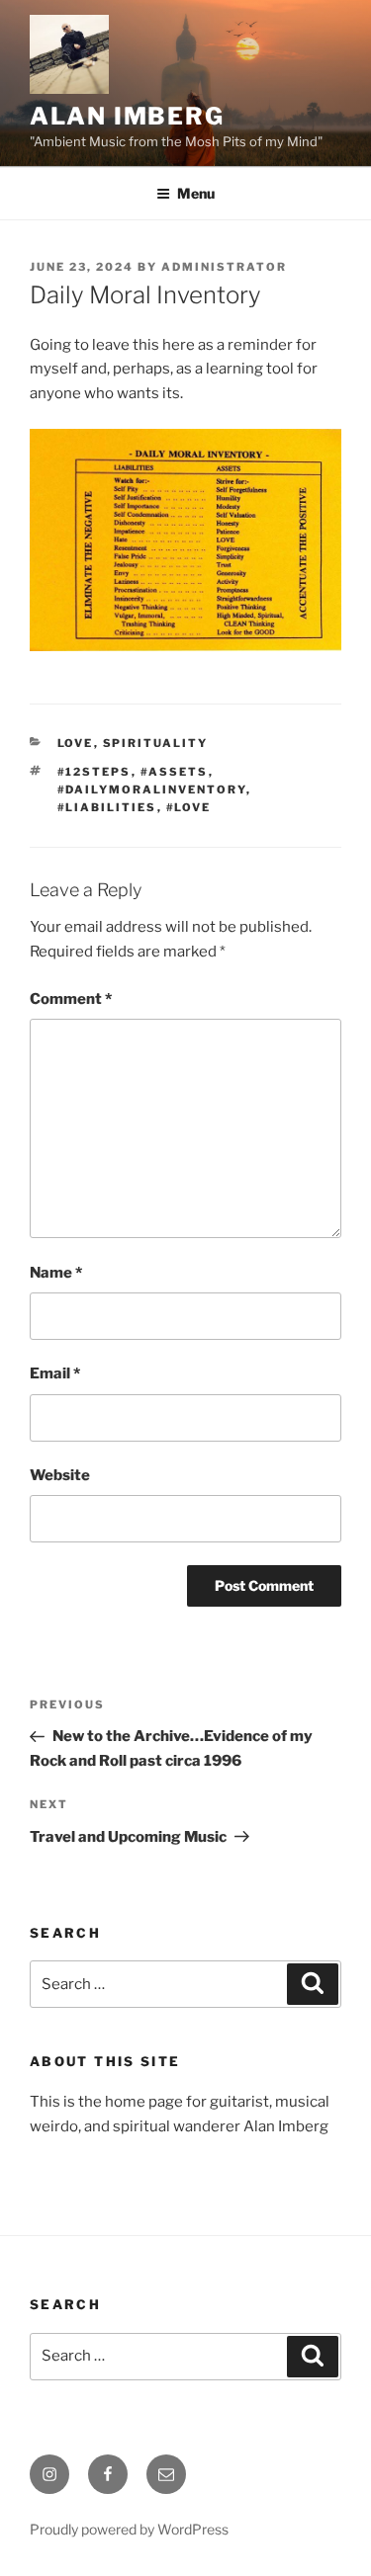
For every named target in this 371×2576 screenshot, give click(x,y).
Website (60, 1475)
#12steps (94, 772)
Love (76, 743)
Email (55, 1373)
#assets (175, 772)
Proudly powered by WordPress (129, 2529)
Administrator (224, 267)
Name (56, 1273)
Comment (71, 999)
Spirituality (156, 743)
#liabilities (107, 807)
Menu (196, 193)
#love (189, 807)
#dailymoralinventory (152, 789)
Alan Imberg (127, 116)
